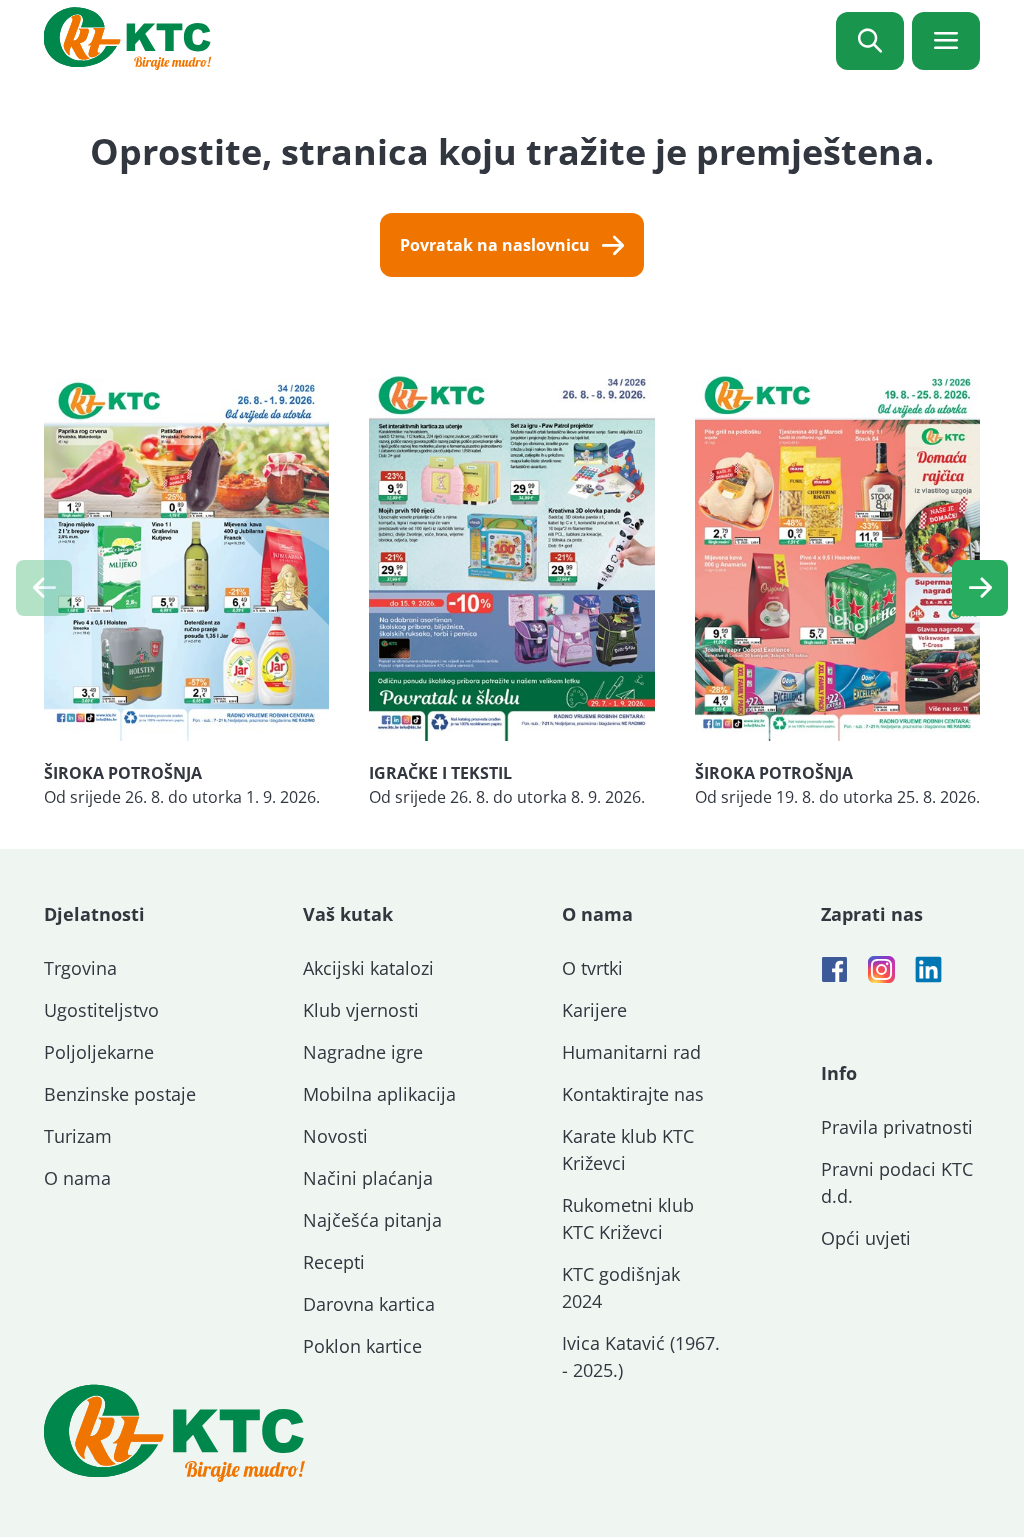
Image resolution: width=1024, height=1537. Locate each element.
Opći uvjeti (866, 1238)
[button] (980, 588)
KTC (127, 38)
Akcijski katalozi (368, 968)
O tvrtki (592, 968)
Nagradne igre (363, 1052)
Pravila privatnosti (897, 1127)
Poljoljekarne (99, 1052)
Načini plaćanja (368, 1178)
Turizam (78, 1136)
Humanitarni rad (631, 1052)
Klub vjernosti (361, 1010)
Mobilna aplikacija (379, 1094)
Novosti (335, 1136)
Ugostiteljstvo (101, 1010)
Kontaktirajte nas (633, 1094)
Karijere (594, 1010)
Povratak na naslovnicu (495, 245)
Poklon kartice (362, 1346)
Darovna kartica (369, 1304)
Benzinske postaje (120, 1094)
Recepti (334, 1262)
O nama (77, 1178)
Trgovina (80, 968)
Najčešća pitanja (372, 1220)
